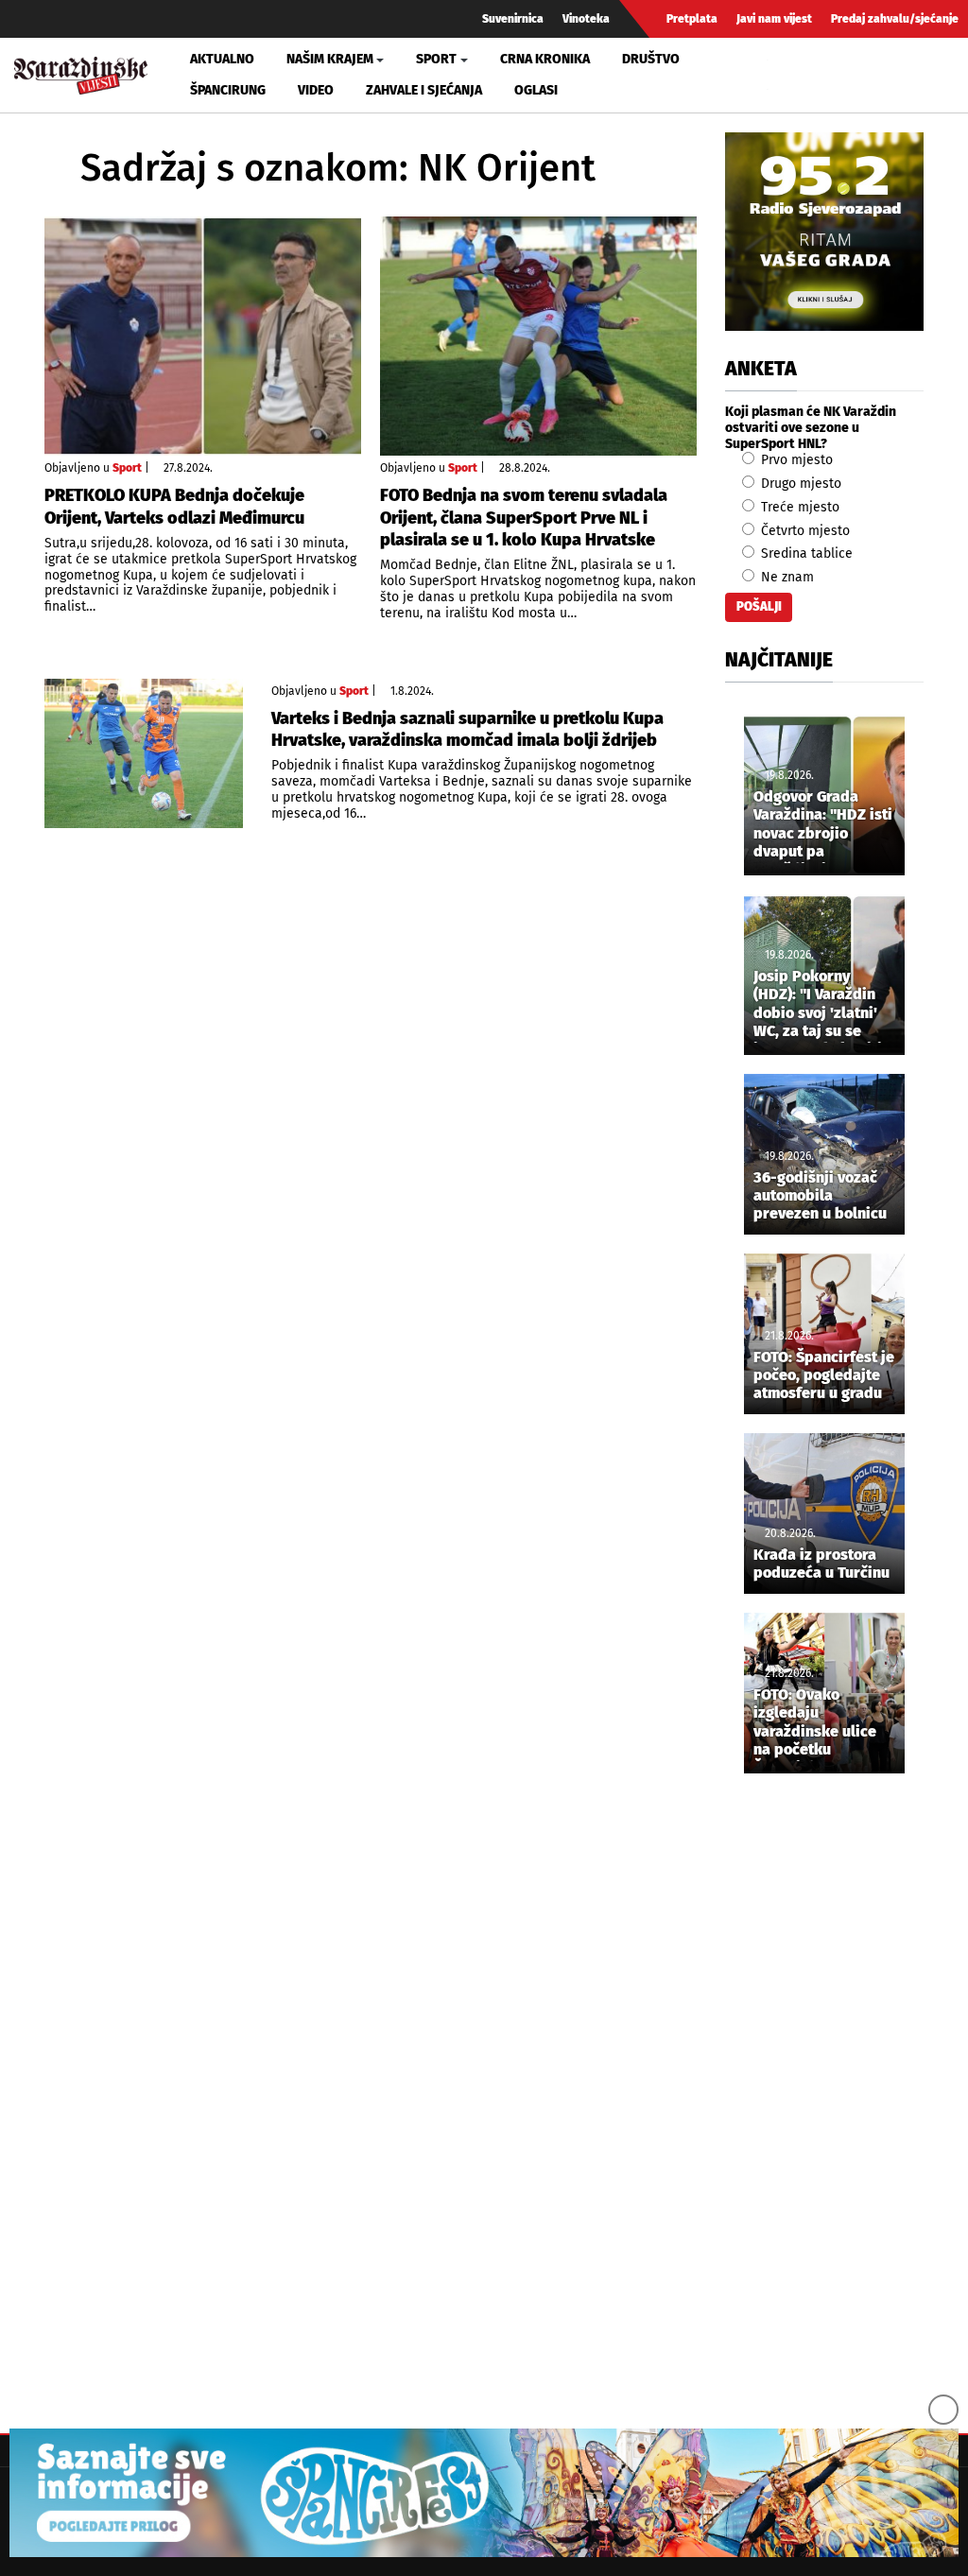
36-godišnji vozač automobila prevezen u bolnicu (820, 1195)
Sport (127, 468)
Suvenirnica (513, 19)
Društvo (651, 59)
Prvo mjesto (795, 460)
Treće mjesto (798, 507)
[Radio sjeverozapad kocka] (824, 232)
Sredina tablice (805, 553)
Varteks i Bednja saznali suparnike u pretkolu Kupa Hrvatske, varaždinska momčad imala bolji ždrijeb (467, 729)
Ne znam (786, 577)
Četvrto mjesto (804, 531)
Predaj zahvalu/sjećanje (895, 19)
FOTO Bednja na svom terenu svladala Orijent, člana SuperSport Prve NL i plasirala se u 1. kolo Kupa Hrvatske (524, 518)
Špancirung (228, 90)
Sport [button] (436, 59)
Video (316, 90)
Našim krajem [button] (330, 59)
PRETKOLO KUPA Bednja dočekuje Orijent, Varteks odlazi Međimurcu (174, 506)
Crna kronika (545, 59)
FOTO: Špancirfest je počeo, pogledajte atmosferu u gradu (824, 1375)
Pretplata (692, 19)
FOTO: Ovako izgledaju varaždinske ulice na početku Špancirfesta (815, 1723)
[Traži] (785, 75)
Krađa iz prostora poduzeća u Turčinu (821, 1564)
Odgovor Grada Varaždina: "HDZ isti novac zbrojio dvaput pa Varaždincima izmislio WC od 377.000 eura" (823, 825)
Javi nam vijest (774, 19)
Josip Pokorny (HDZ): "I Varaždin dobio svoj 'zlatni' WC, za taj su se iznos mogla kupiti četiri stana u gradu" (818, 1005)
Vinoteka (586, 19)
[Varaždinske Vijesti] (81, 71)
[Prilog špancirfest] (484, 2493)
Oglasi (536, 90)
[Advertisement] (824, 2102)
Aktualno (222, 59)
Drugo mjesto (799, 484)
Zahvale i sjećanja (424, 90)
